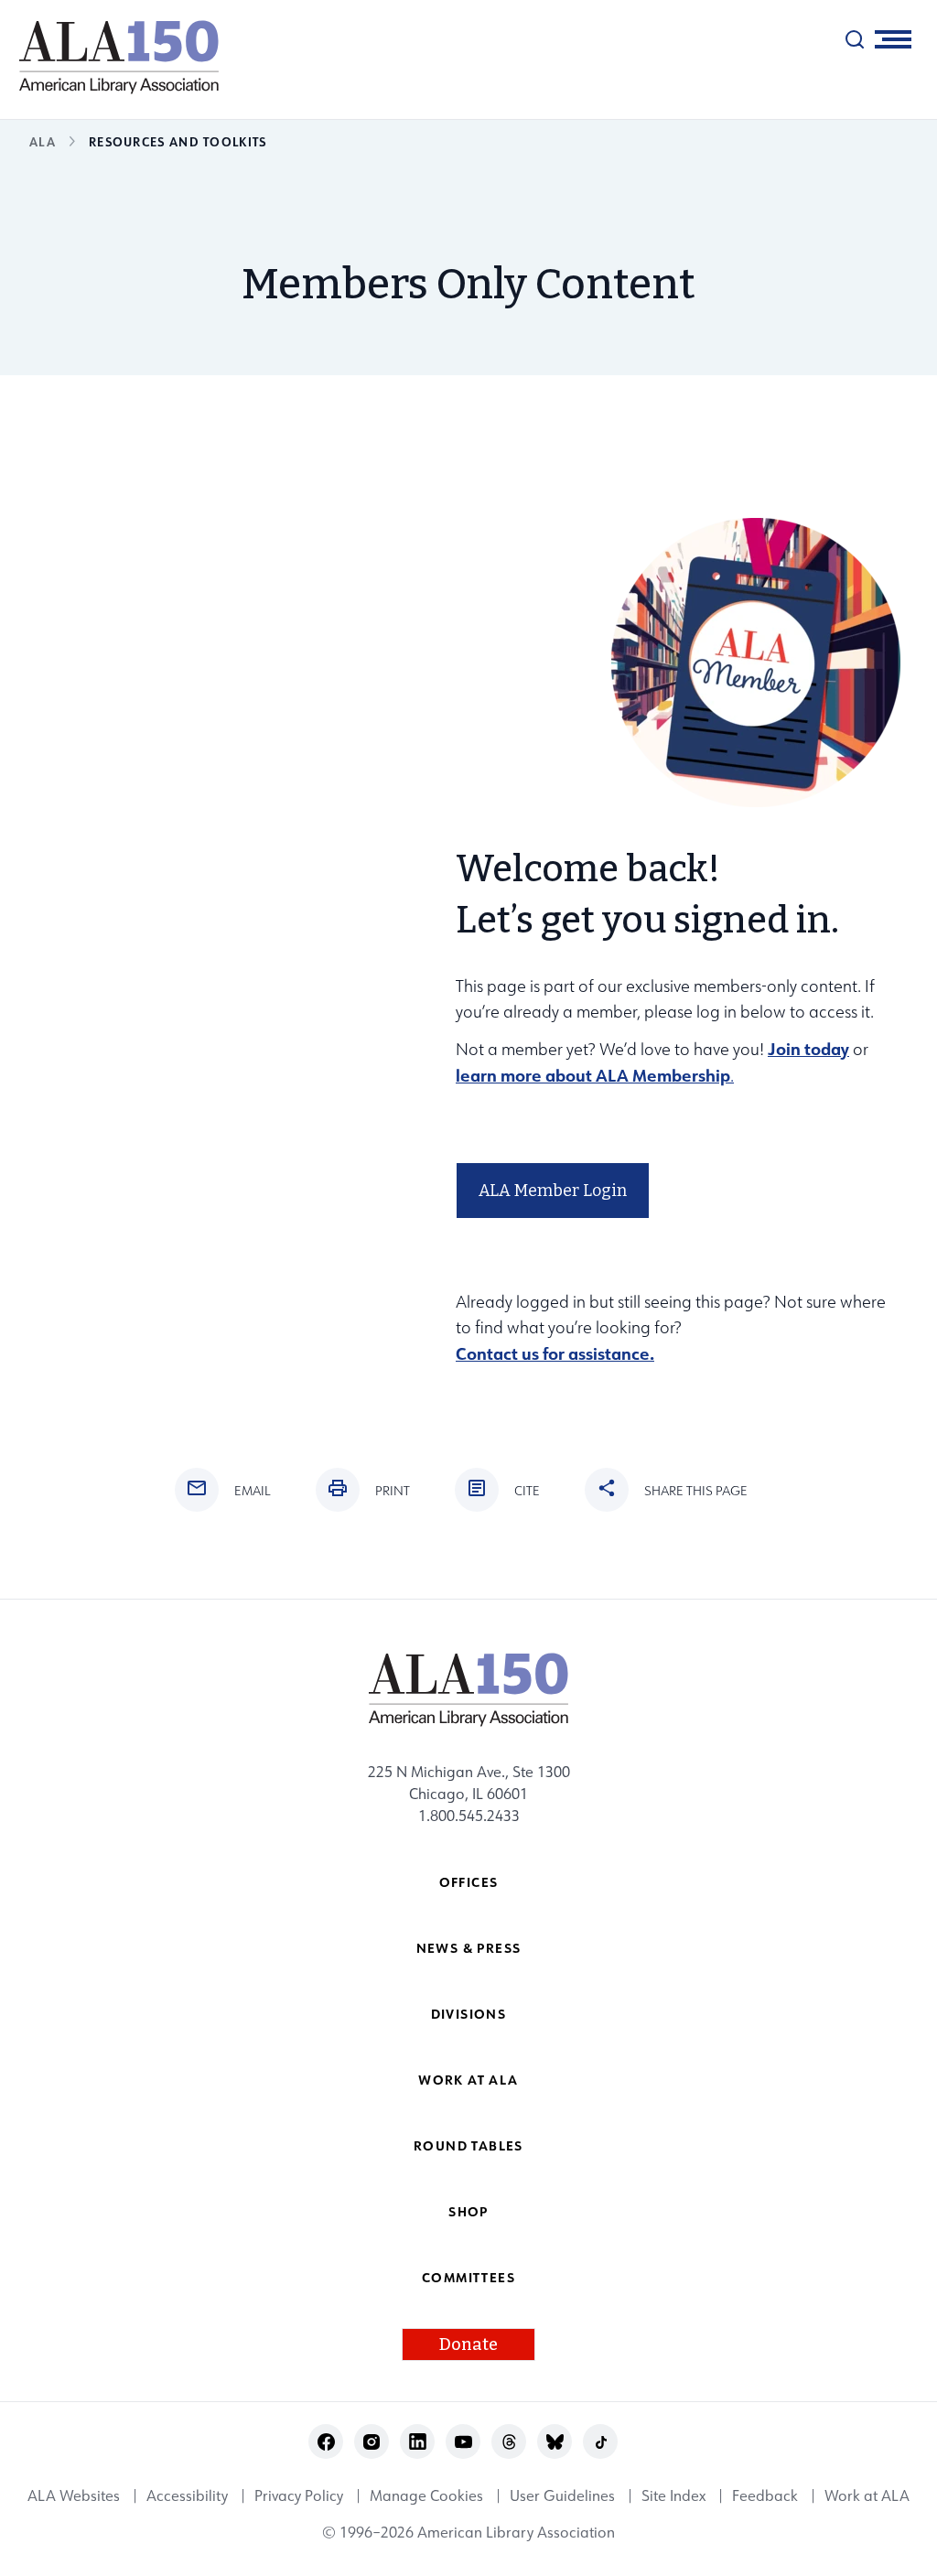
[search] (855, 39)
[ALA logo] (110, 57)
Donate (468, 2344)
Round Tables (468, 2145)
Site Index (673, 2495)
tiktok (601, 2442)
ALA (43, 141)
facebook (326, 2442)
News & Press (469, 1948)
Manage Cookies (426, 2495)
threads (509, 2442)
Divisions (469, 2014)
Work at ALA (468, 2080)
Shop (468, 2211)
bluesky (555, 2442)
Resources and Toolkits (178, 141)
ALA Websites (74, 2495)
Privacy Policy (299, 2495)
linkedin (418, 2442)
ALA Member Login (553, 1191)
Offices (469, 1882)
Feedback (765, 2495)
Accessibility (187, 2495)
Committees (468, 2277)
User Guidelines (562, 2495)
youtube (463, 2442)
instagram (372, 2442)
